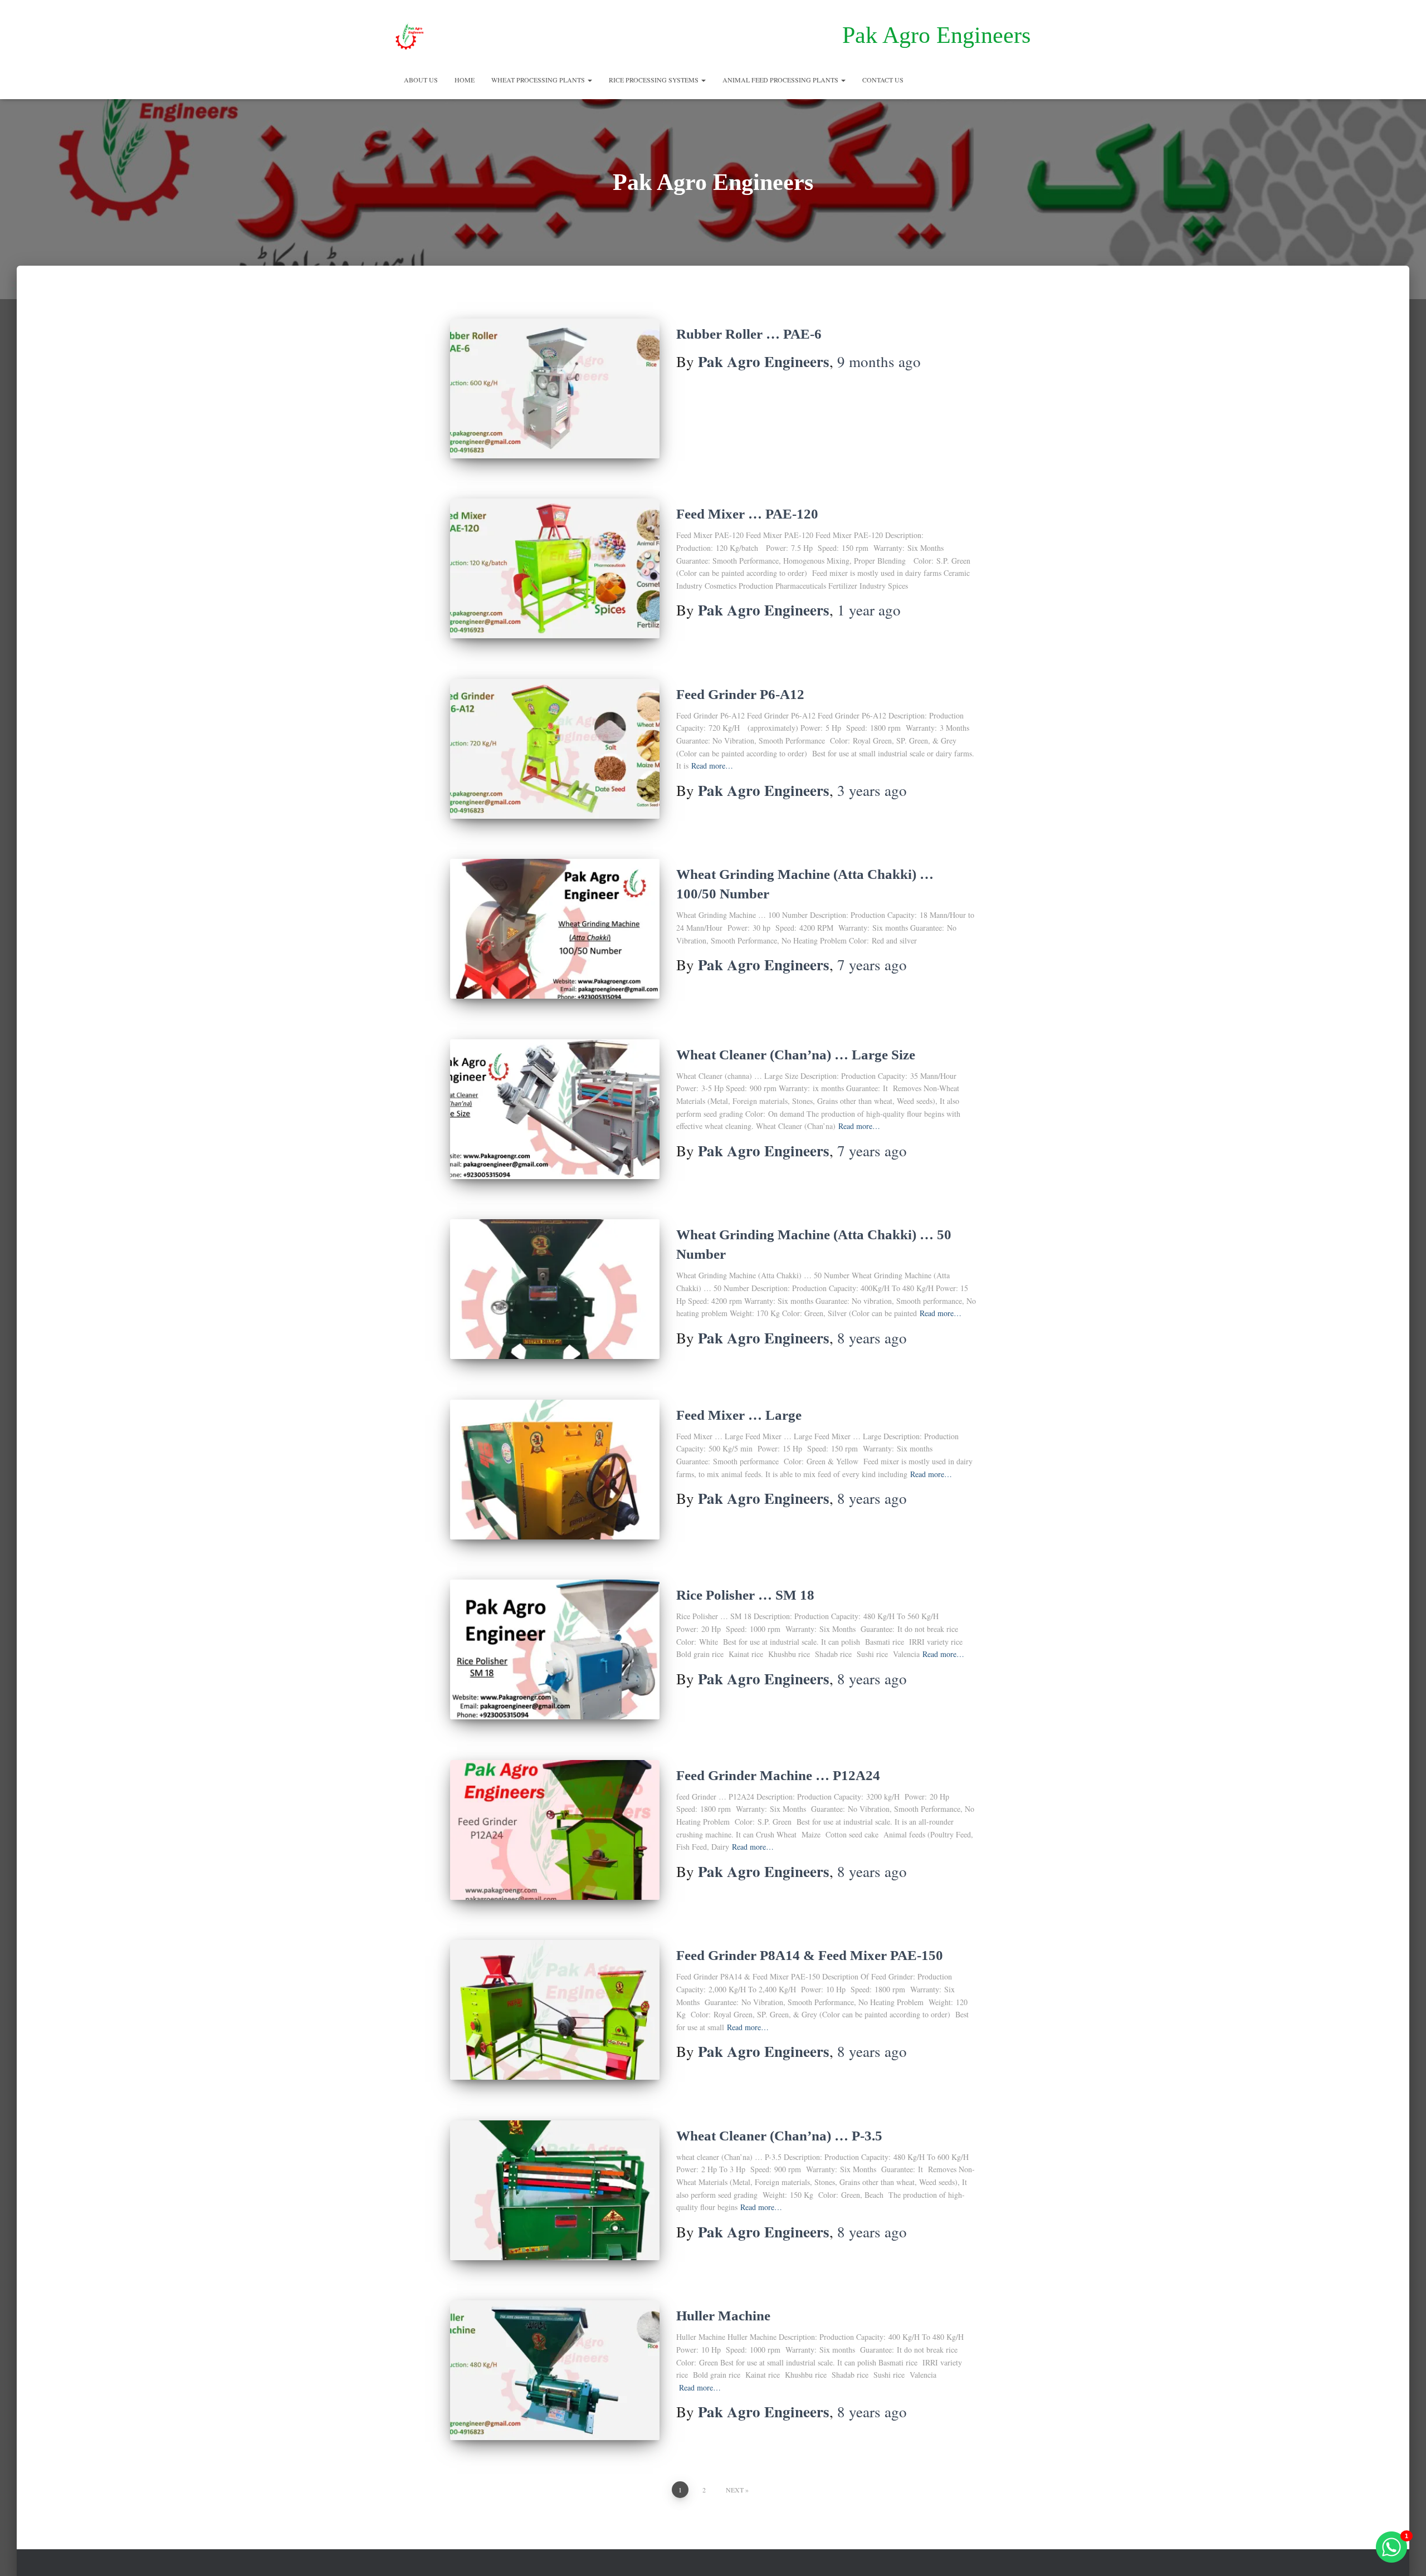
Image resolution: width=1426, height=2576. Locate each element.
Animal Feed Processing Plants (781, 80)
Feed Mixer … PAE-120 (747, 514)
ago (879, 361)
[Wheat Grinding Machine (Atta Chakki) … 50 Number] (555, 1289)
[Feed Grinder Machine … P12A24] (555, 1830)
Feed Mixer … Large (739, 1415)
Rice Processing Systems (655, 80)
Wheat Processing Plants (539, 80)
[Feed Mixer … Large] (555, 1470)
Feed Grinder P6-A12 (740, 694)
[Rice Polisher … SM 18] (555, 1649)
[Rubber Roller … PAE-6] (555, 388)
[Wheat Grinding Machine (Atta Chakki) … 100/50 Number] (555, 929)
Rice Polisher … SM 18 (745, 1595)
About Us (421, 80)
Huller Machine (723, 2316)
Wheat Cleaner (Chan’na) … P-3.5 (779, 2136)
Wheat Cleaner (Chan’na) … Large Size (796, 1055)
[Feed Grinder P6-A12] (555, 749)
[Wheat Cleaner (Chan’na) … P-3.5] (555, 2190)
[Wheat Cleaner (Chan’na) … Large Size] (555, 1109)
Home (465, 80)
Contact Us (883, 80)
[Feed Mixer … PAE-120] (555, 568)
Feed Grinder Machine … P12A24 (778, 1775)
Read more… (712, 766)
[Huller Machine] (555, 2370)
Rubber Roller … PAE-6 (749, 334)
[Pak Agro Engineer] (410, 36)
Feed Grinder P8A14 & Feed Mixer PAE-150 (810, 1955)
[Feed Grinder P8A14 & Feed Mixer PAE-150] (555, 2010)
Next (735, 2490)
